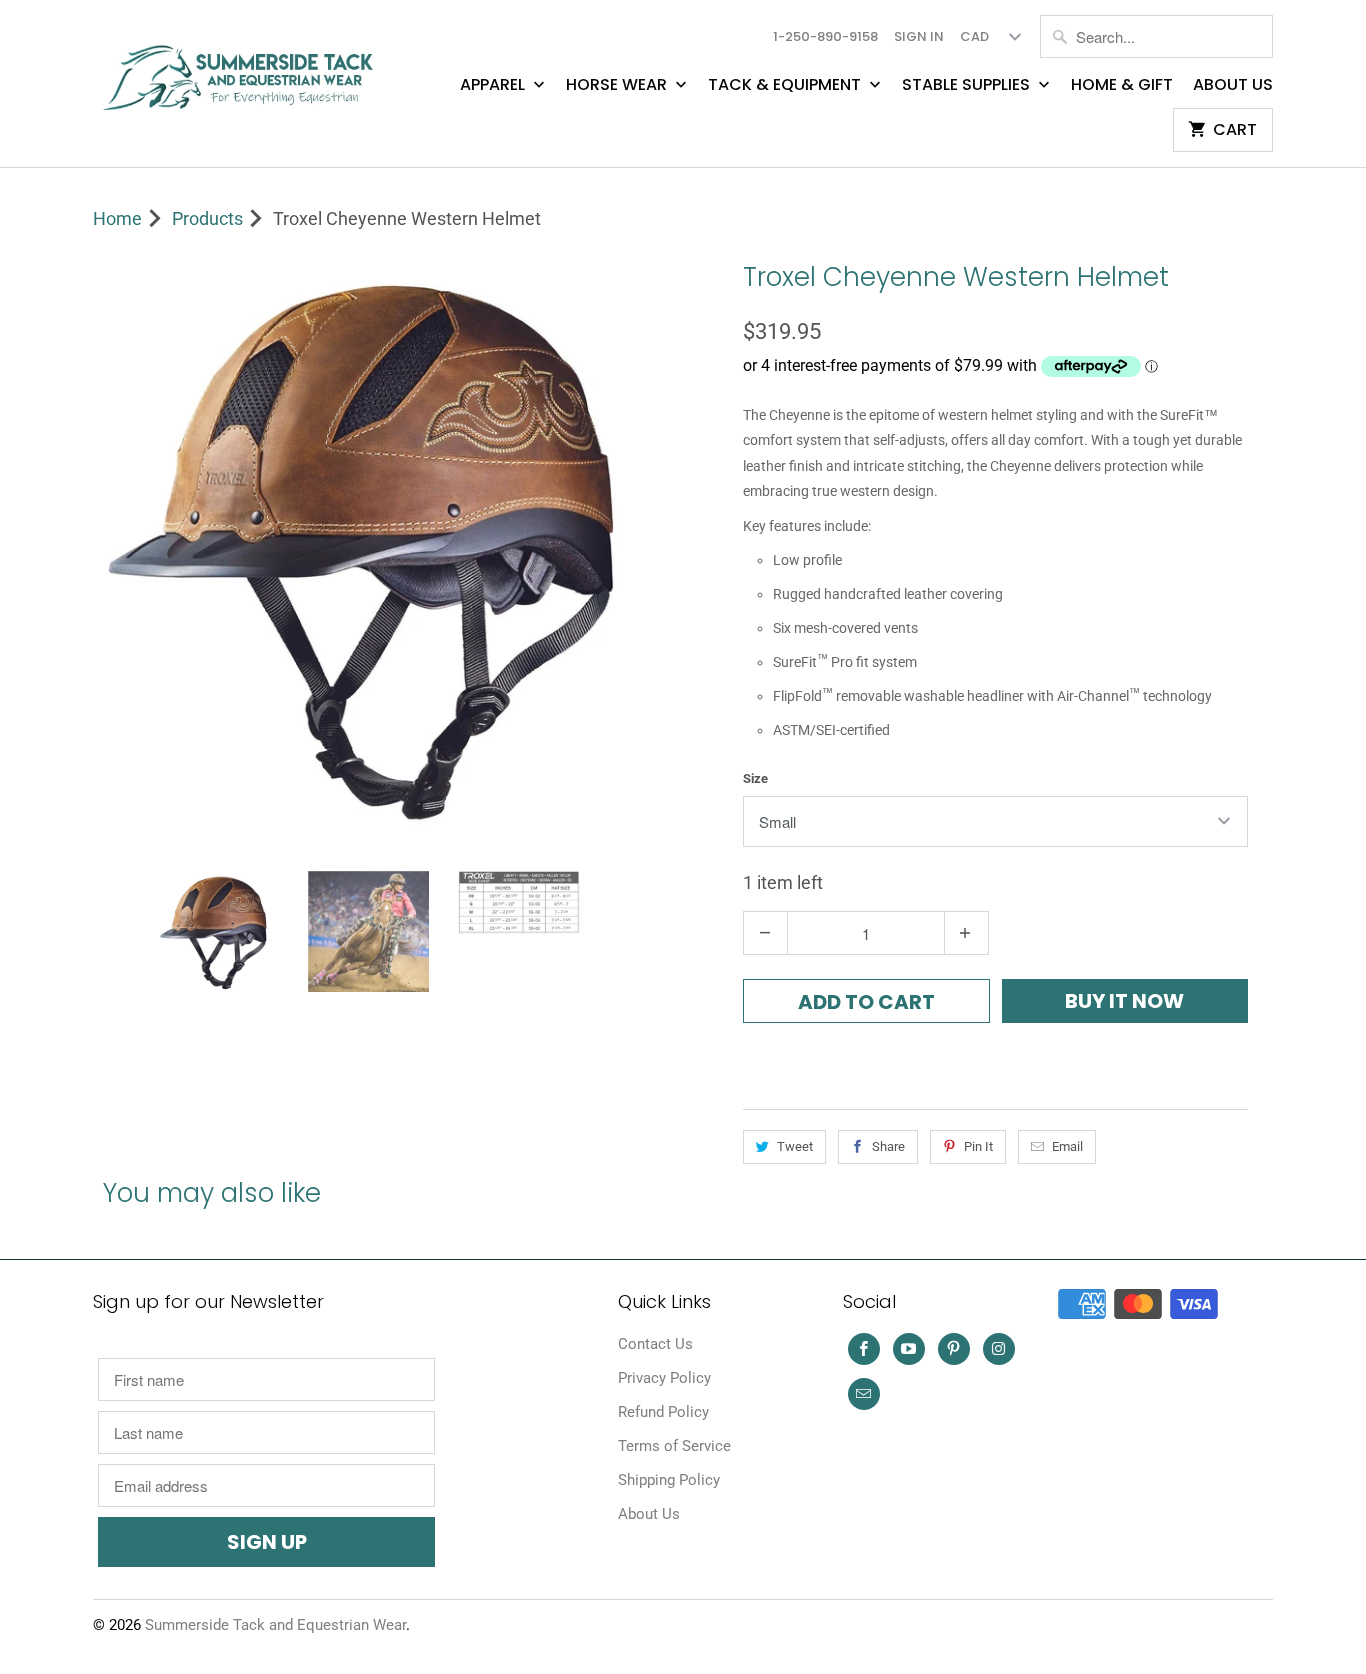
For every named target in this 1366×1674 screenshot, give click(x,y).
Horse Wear (618, 85)
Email (1067, 1146)
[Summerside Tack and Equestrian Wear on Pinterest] (954, 1349)
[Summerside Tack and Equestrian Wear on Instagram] (999, 1349)
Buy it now (1124, 1001)
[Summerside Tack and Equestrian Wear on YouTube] (909, 1349)
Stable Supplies (968, 85)
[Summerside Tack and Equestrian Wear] (243, 69)
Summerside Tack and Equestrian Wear (275, 1625)
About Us (1233, 85)
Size (755, 778)
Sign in (919, 36)
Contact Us (655, 1344)
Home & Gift (1122, 85)
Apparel (494, 85)
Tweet (795, 1146)
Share (888, 1146)
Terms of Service (674, 1446)
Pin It (978, 1146)
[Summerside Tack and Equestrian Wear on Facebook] (864, 1349)
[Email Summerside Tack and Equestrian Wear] (864, 1394)
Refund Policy (663, 1412)
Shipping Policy (669, 1480)
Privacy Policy (664, 1378)
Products (207, 218)
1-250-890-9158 (825, 36)
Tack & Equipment (786, 85)
